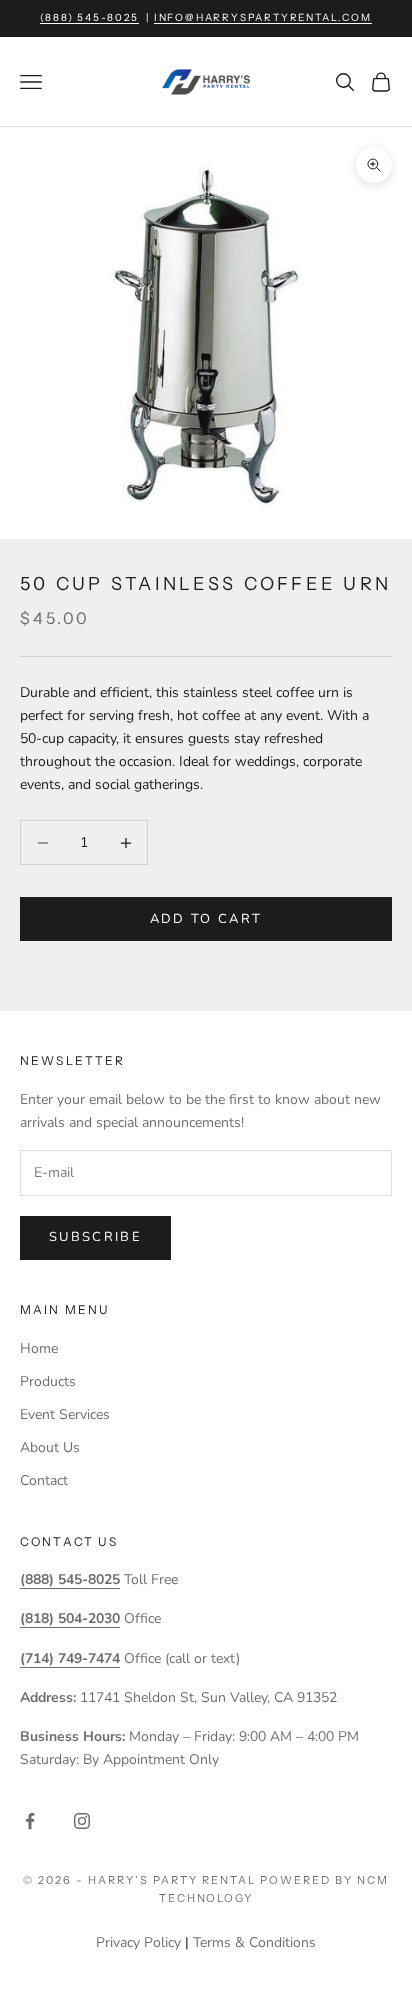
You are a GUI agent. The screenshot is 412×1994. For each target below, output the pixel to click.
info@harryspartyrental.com (263, 17)
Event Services (65, 1414)
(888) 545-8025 (89, 17)
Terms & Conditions (254, 1942)
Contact (44, 1480)
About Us (50, 1447)
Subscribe (95, 1237)
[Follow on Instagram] (82, 1821)
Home (39, 1348)
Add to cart (206, 919)
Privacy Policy (138, 1942)
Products (48, 1381)
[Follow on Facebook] (30, 1821)
